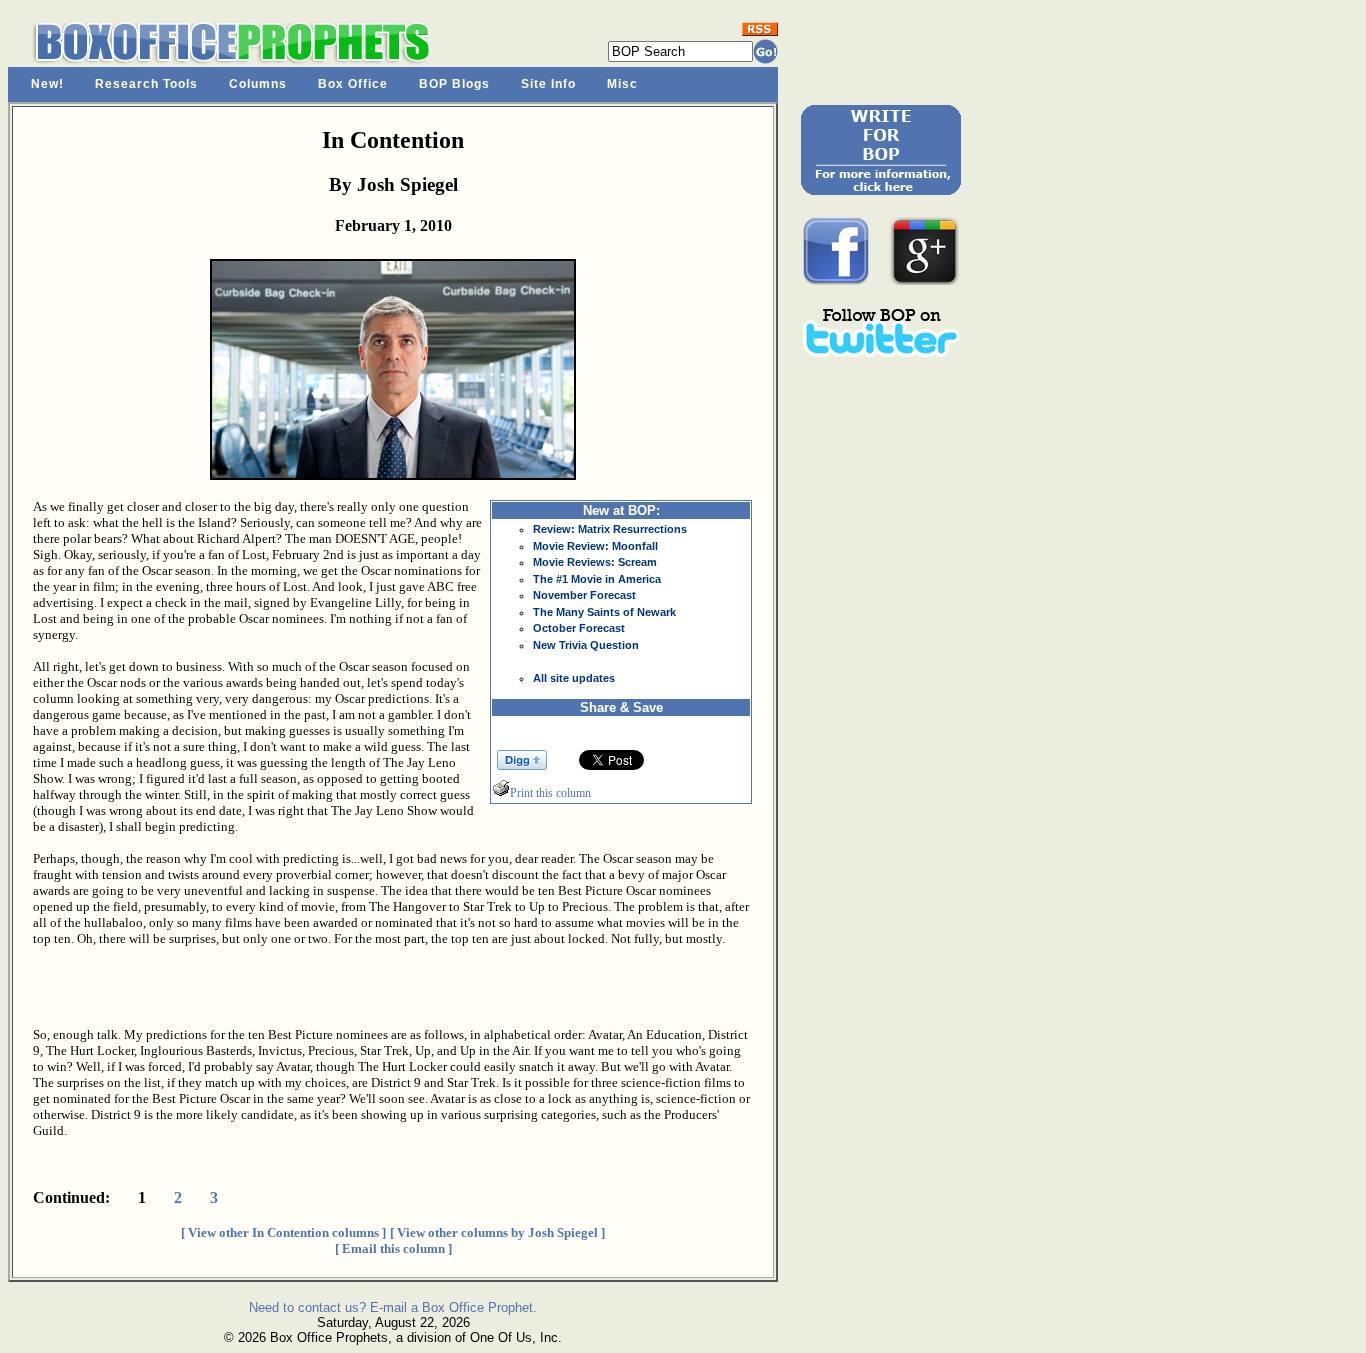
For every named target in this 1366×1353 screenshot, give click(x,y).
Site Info (548, 84)
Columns (258, 84)
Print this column (550, 793)
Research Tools (146, 84)
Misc (622, 84)
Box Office (353, 84)
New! (47, 84)
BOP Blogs (454, 84)
